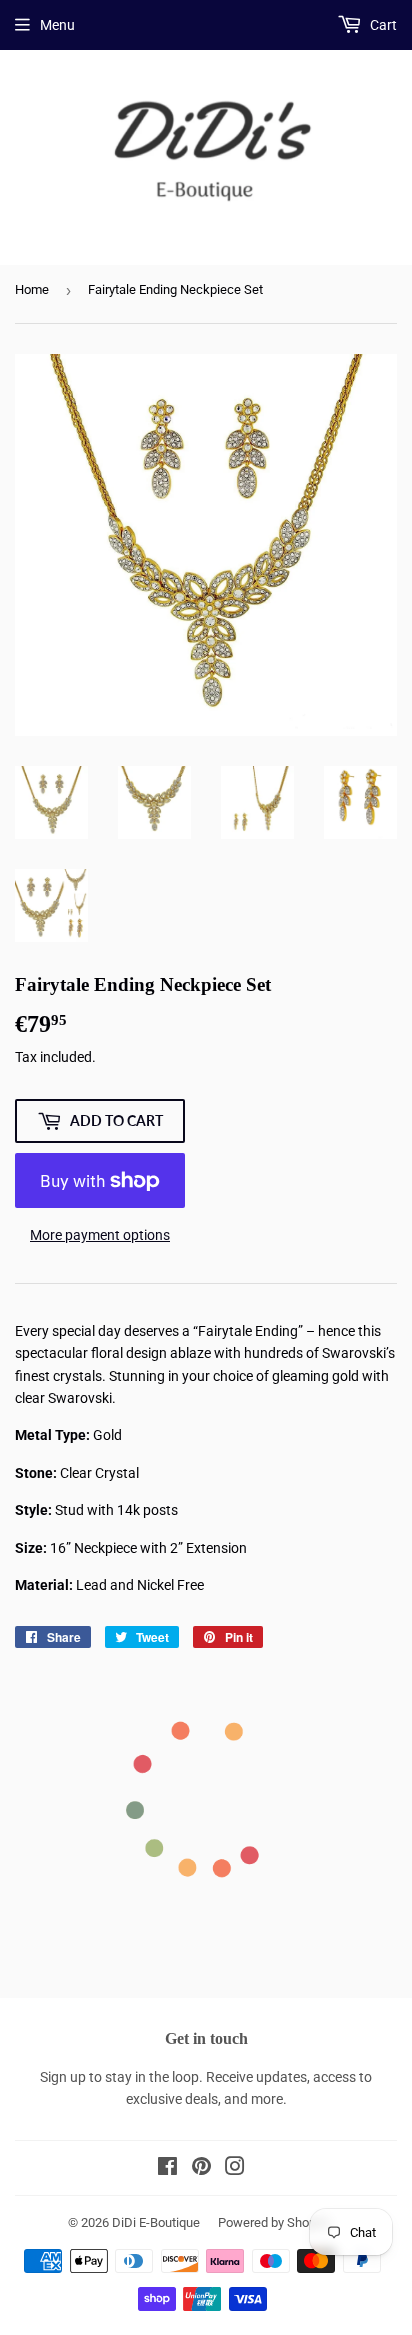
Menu (57, 25)
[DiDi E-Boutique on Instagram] (235, 2169)
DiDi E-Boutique (156, 2222)
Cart (382, 25)
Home (32, 289)
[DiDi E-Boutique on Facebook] (167, 2169)
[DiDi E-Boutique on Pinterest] (201, 2169)
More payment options (100, 1235)
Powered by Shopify (274, 2222)
